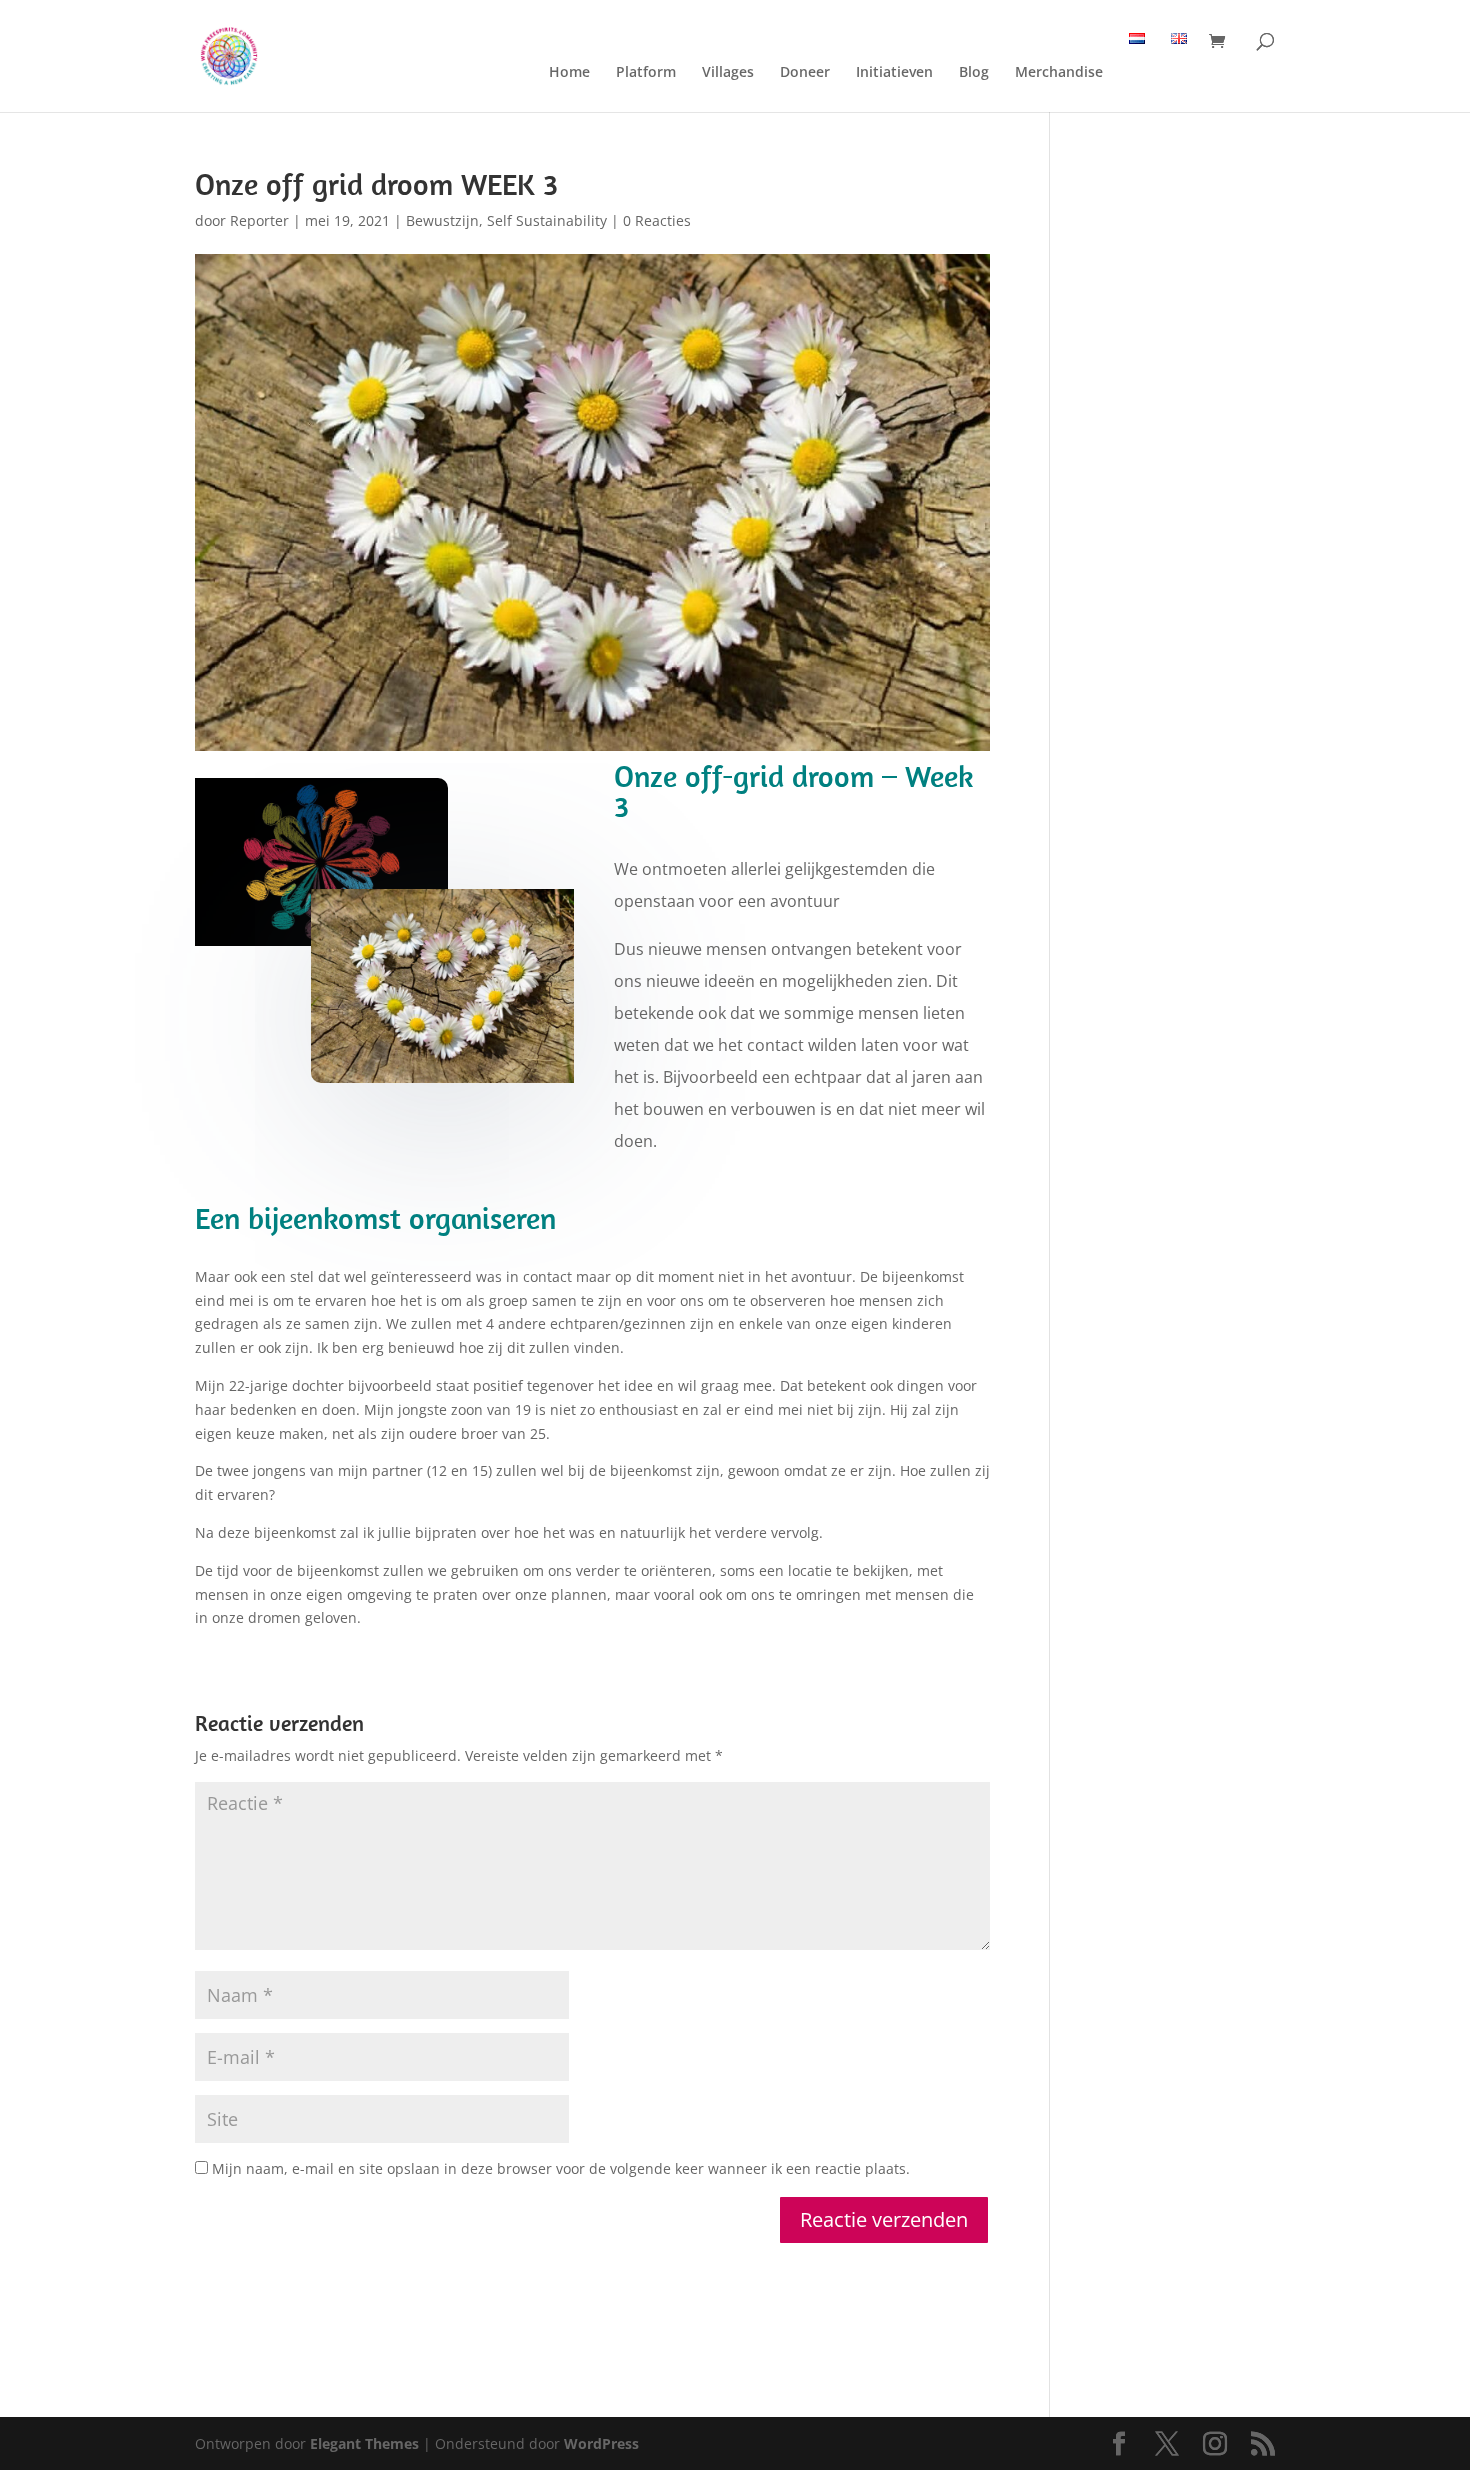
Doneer (805, 73)
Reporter (259, 220)
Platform (646, 73)
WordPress (601, 2443)
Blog (974, 73)
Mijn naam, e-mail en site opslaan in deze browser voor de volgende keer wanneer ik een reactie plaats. (561, 2168)
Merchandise (1059, 73)
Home (569, 73)
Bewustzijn (442, 220)
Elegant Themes (364, 2443)
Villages (728, 73)
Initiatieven (894, 73)
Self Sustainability (547, 220)
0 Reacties (657, 220)
